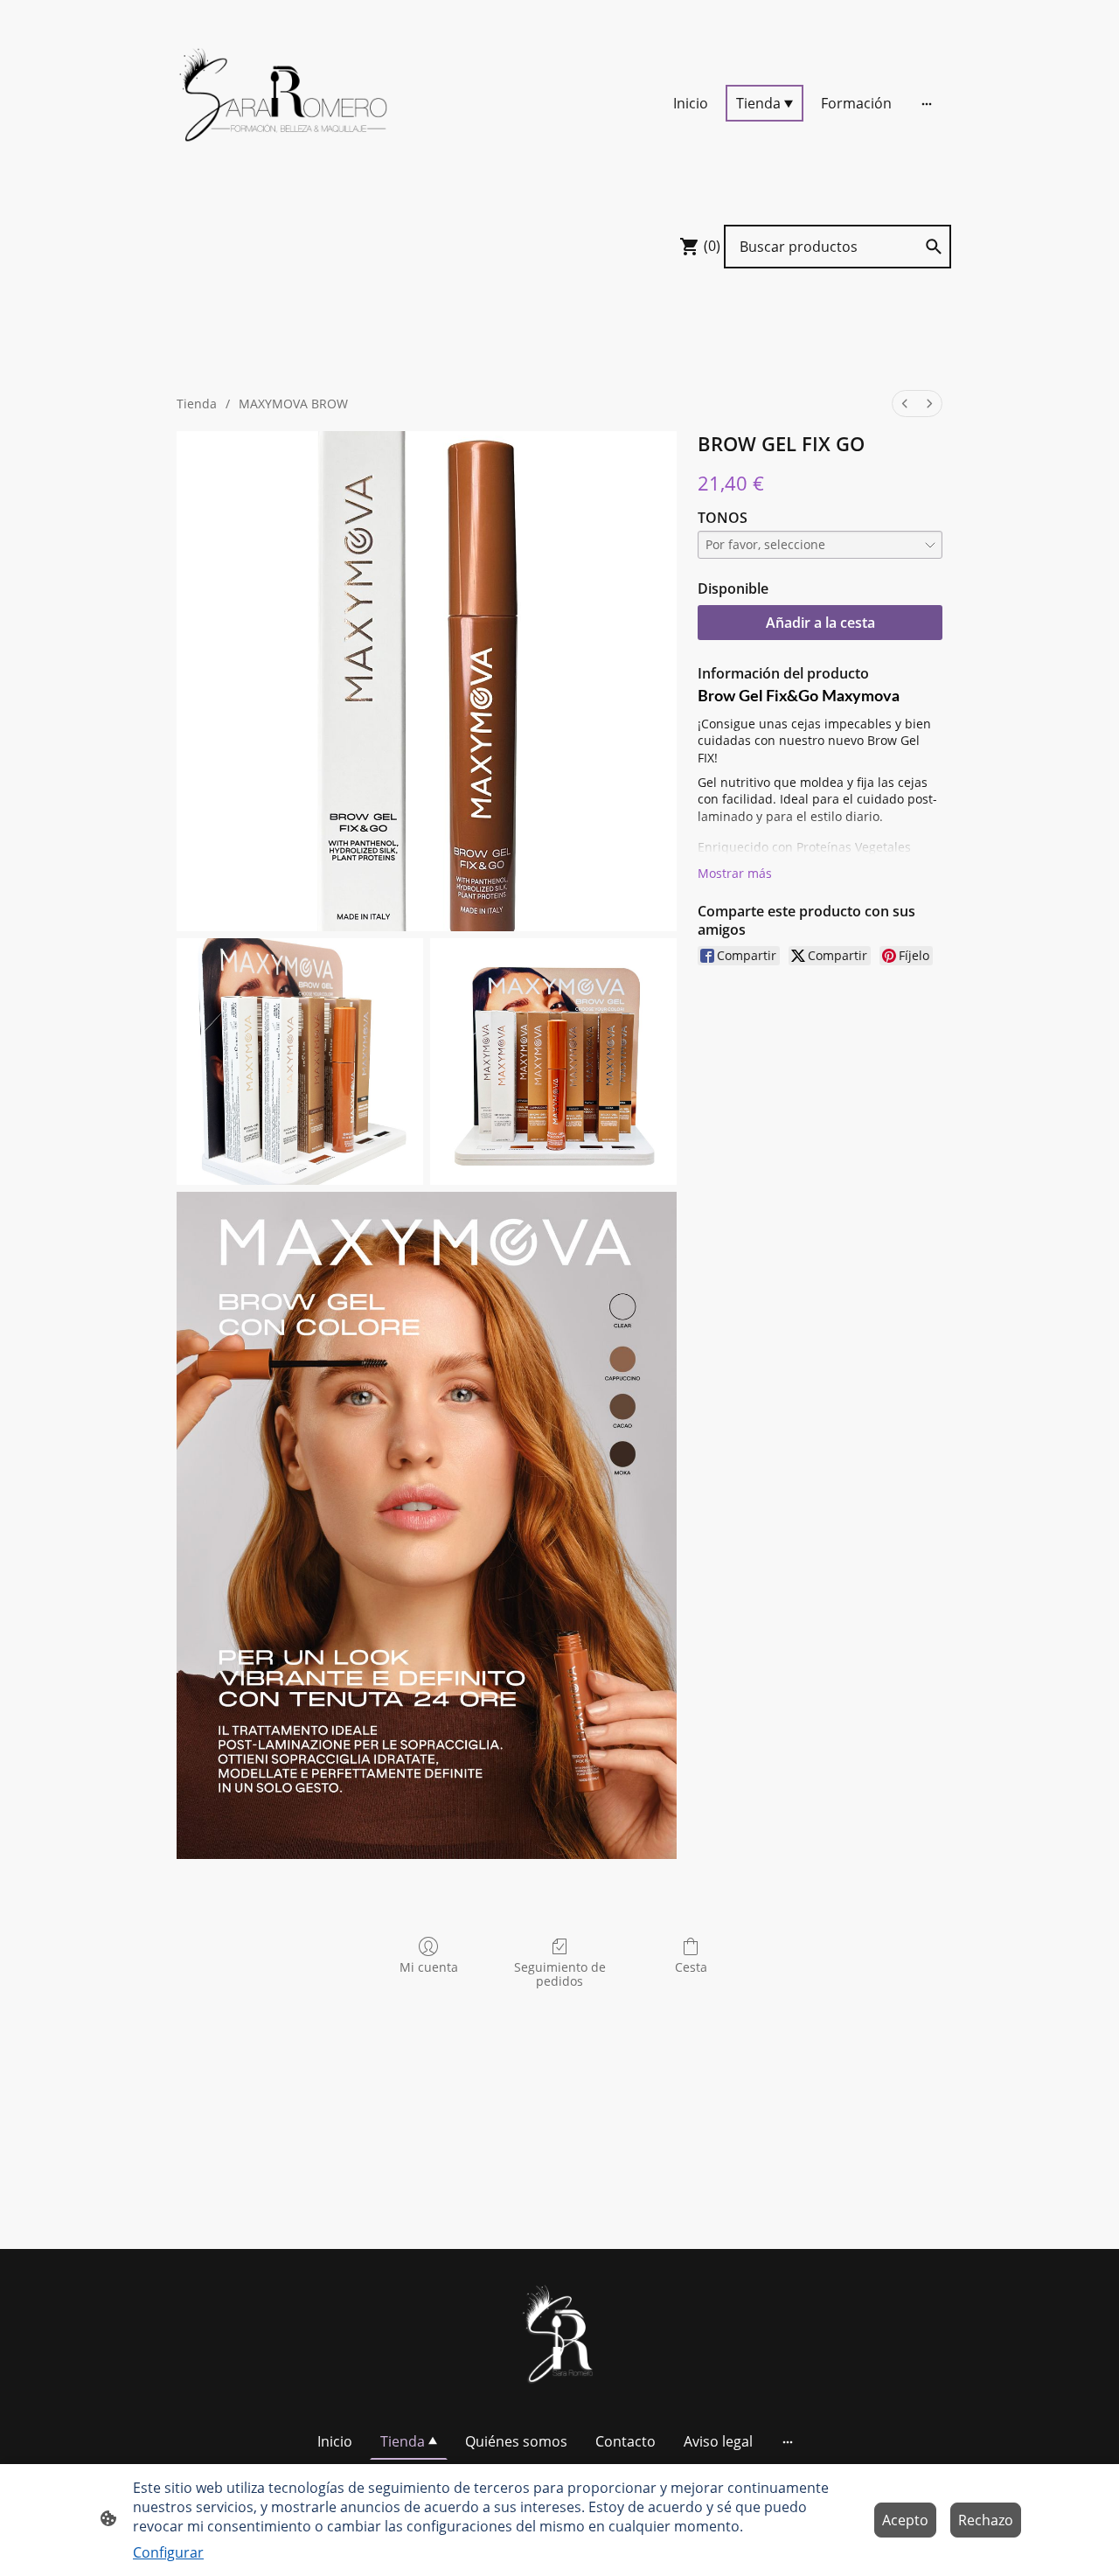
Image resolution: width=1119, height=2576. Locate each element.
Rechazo (986, 2520)
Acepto (905, 2520)
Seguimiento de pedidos (560, 1974)
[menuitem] (905, 404)
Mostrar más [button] (735, 873)
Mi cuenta (429, 1967)
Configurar (168, 2552)
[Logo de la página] (289, 103)
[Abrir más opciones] (927, 103)
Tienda (197, 404)
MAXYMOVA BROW (293, 404)
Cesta (691, 1967)
